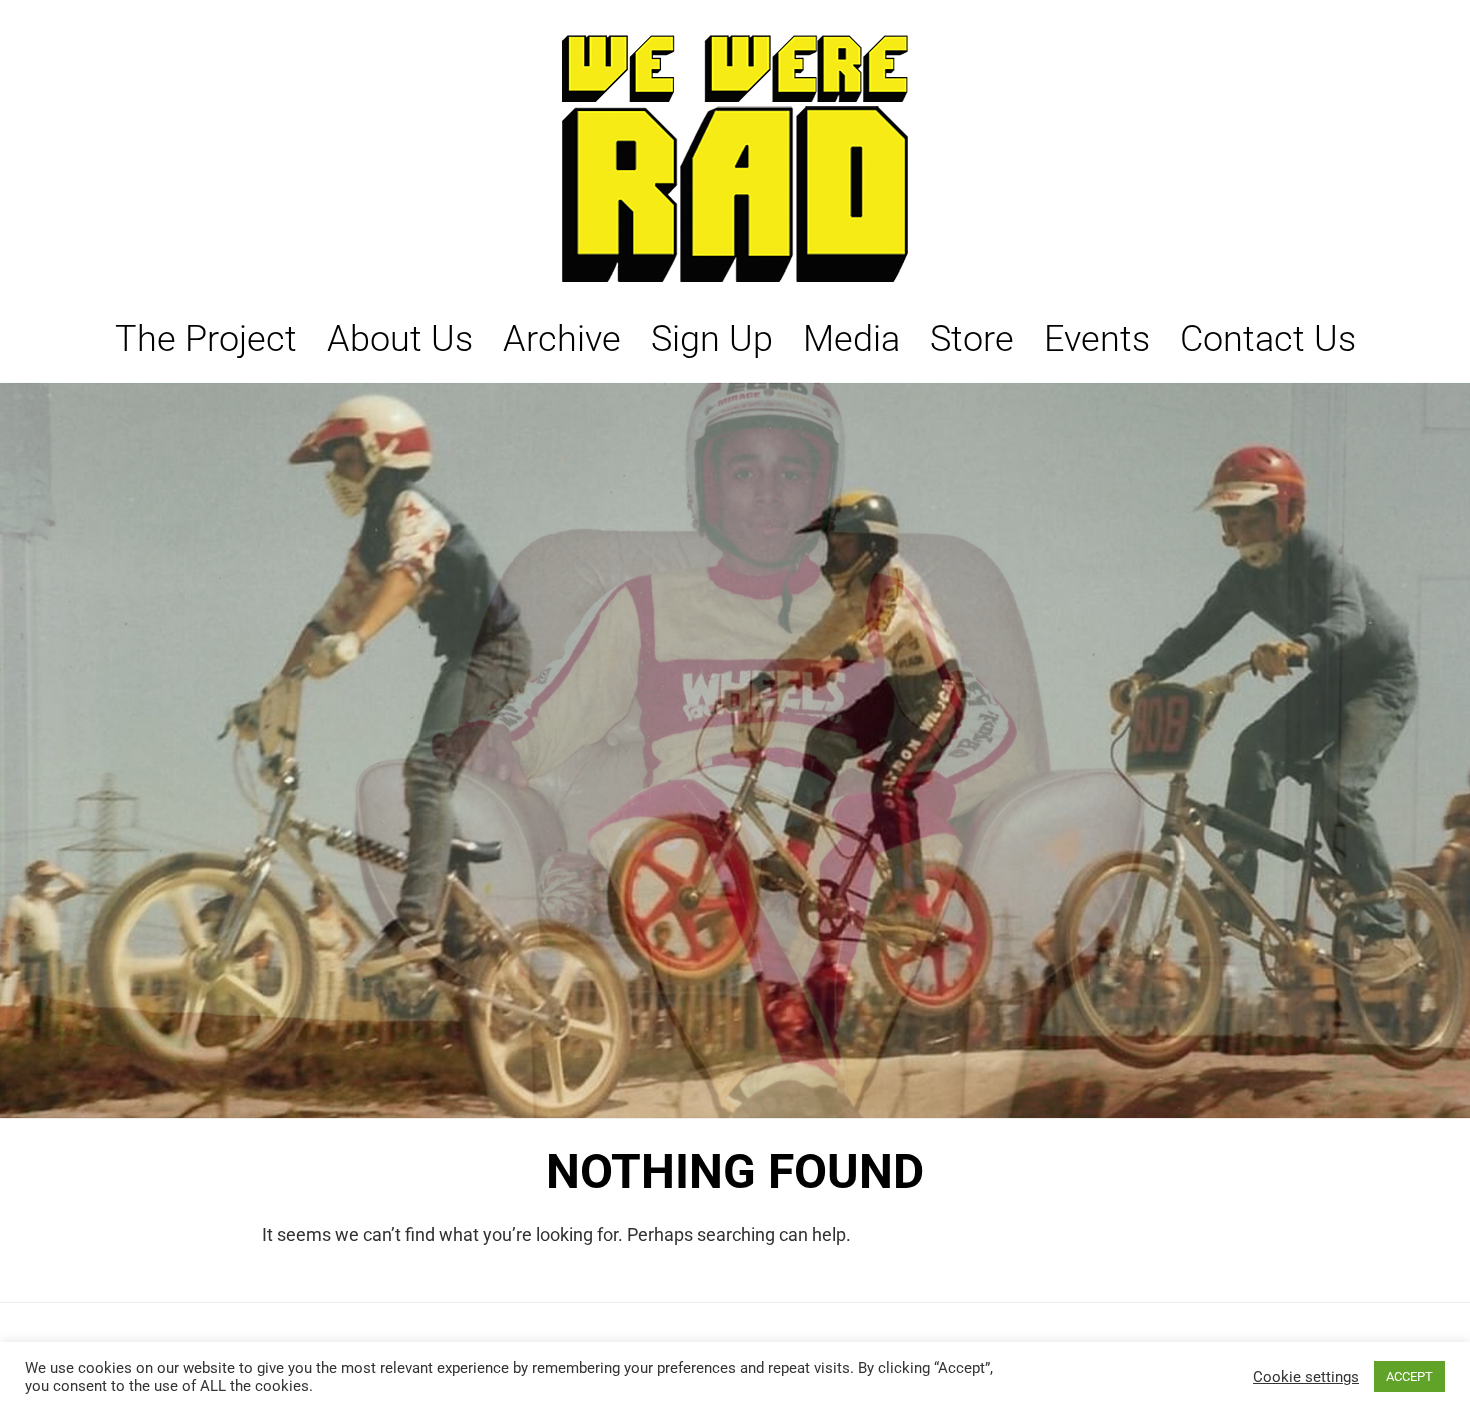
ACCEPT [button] (1409, 1376)
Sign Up (712, 339)
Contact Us (1268, 339)
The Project (206, 339)
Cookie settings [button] (1306, 1377)
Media (851, 339)
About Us (400, 339)
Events (1097, 339)
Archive (562, 339)
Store (972, 339)
